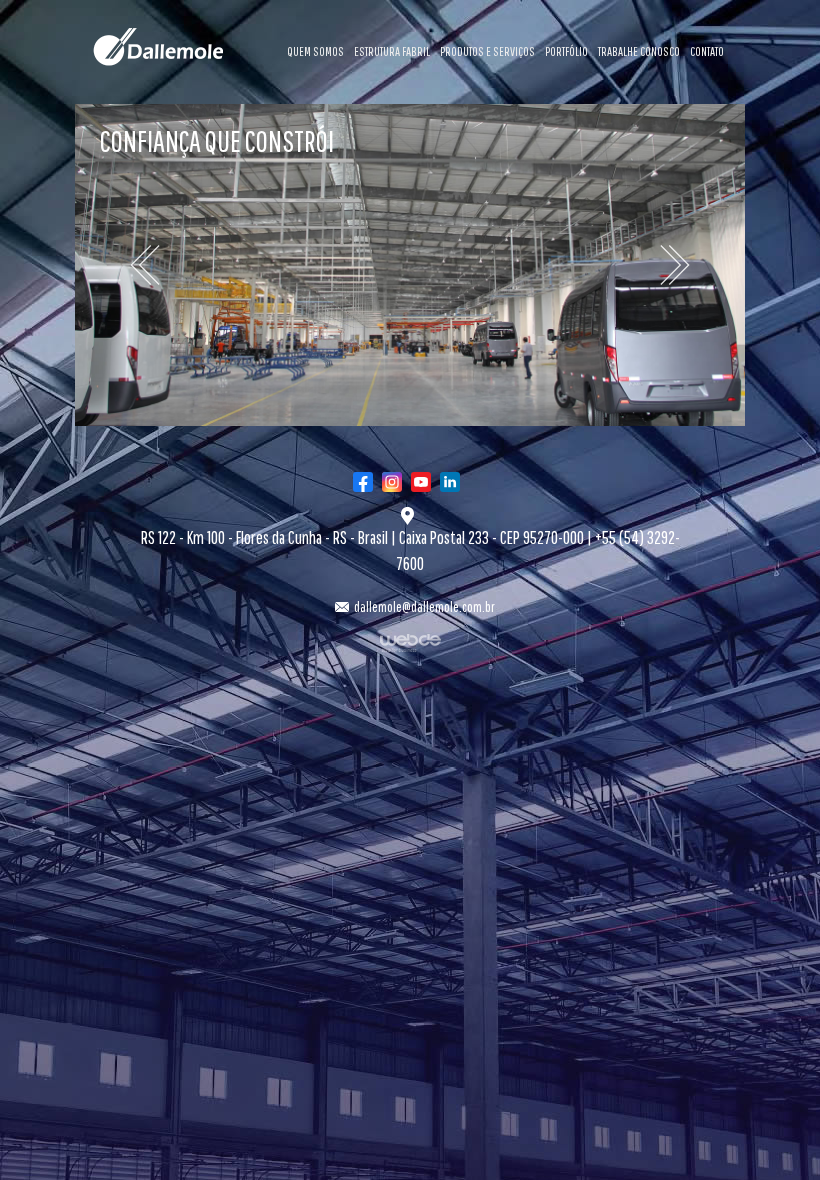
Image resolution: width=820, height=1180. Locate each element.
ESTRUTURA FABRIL (392, 51)
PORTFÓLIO (566, 51)
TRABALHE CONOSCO (639, 51)
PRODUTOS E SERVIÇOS (487, 51)
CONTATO (707, 51)
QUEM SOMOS (315, 51)
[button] (125, 265)
